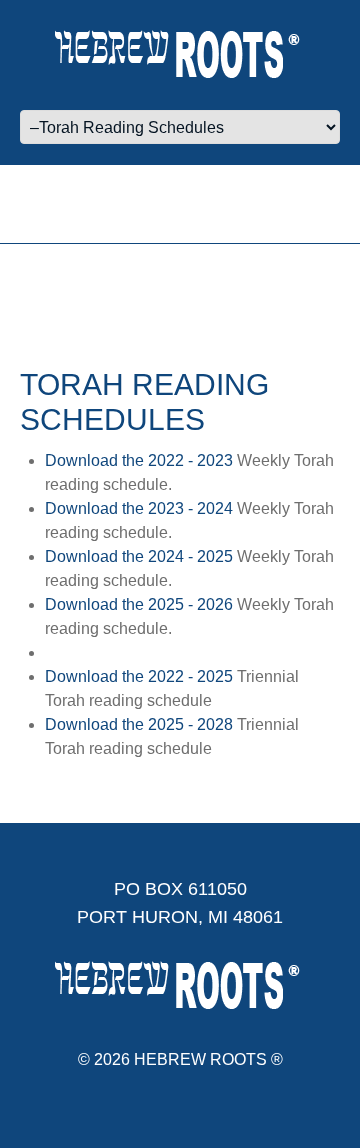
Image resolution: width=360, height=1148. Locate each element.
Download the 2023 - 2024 (139, 508)
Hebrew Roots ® (208, 1059)
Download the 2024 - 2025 (139, 556)
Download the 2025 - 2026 (139, 604)
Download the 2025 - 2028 (139, 724)
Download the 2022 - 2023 (139, 460)
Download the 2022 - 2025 (139, 676)
